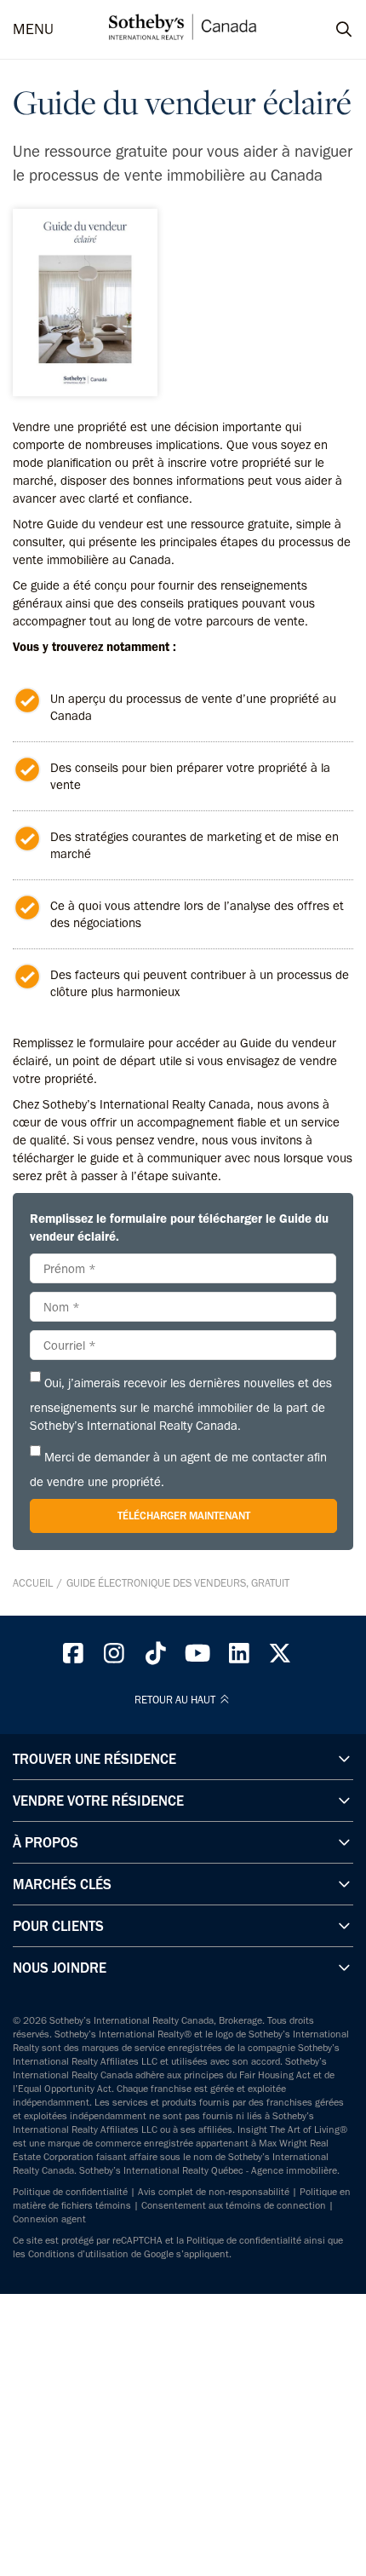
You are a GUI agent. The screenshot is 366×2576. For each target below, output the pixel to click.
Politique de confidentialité (70, 2192)
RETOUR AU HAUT (176, 1700)
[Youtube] (197, 1657)
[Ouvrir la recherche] (328, 30)
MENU (33, 29)
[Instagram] (115, 1657)
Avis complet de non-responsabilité (214, 2192)
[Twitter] (281, 1657)
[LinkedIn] (239, 1657)
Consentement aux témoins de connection (234, 2205)
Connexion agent (49, 2219)
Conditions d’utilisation (78, 2254)
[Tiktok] (156, 1657)
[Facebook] (73, 1657)
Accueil (33, 1583)
